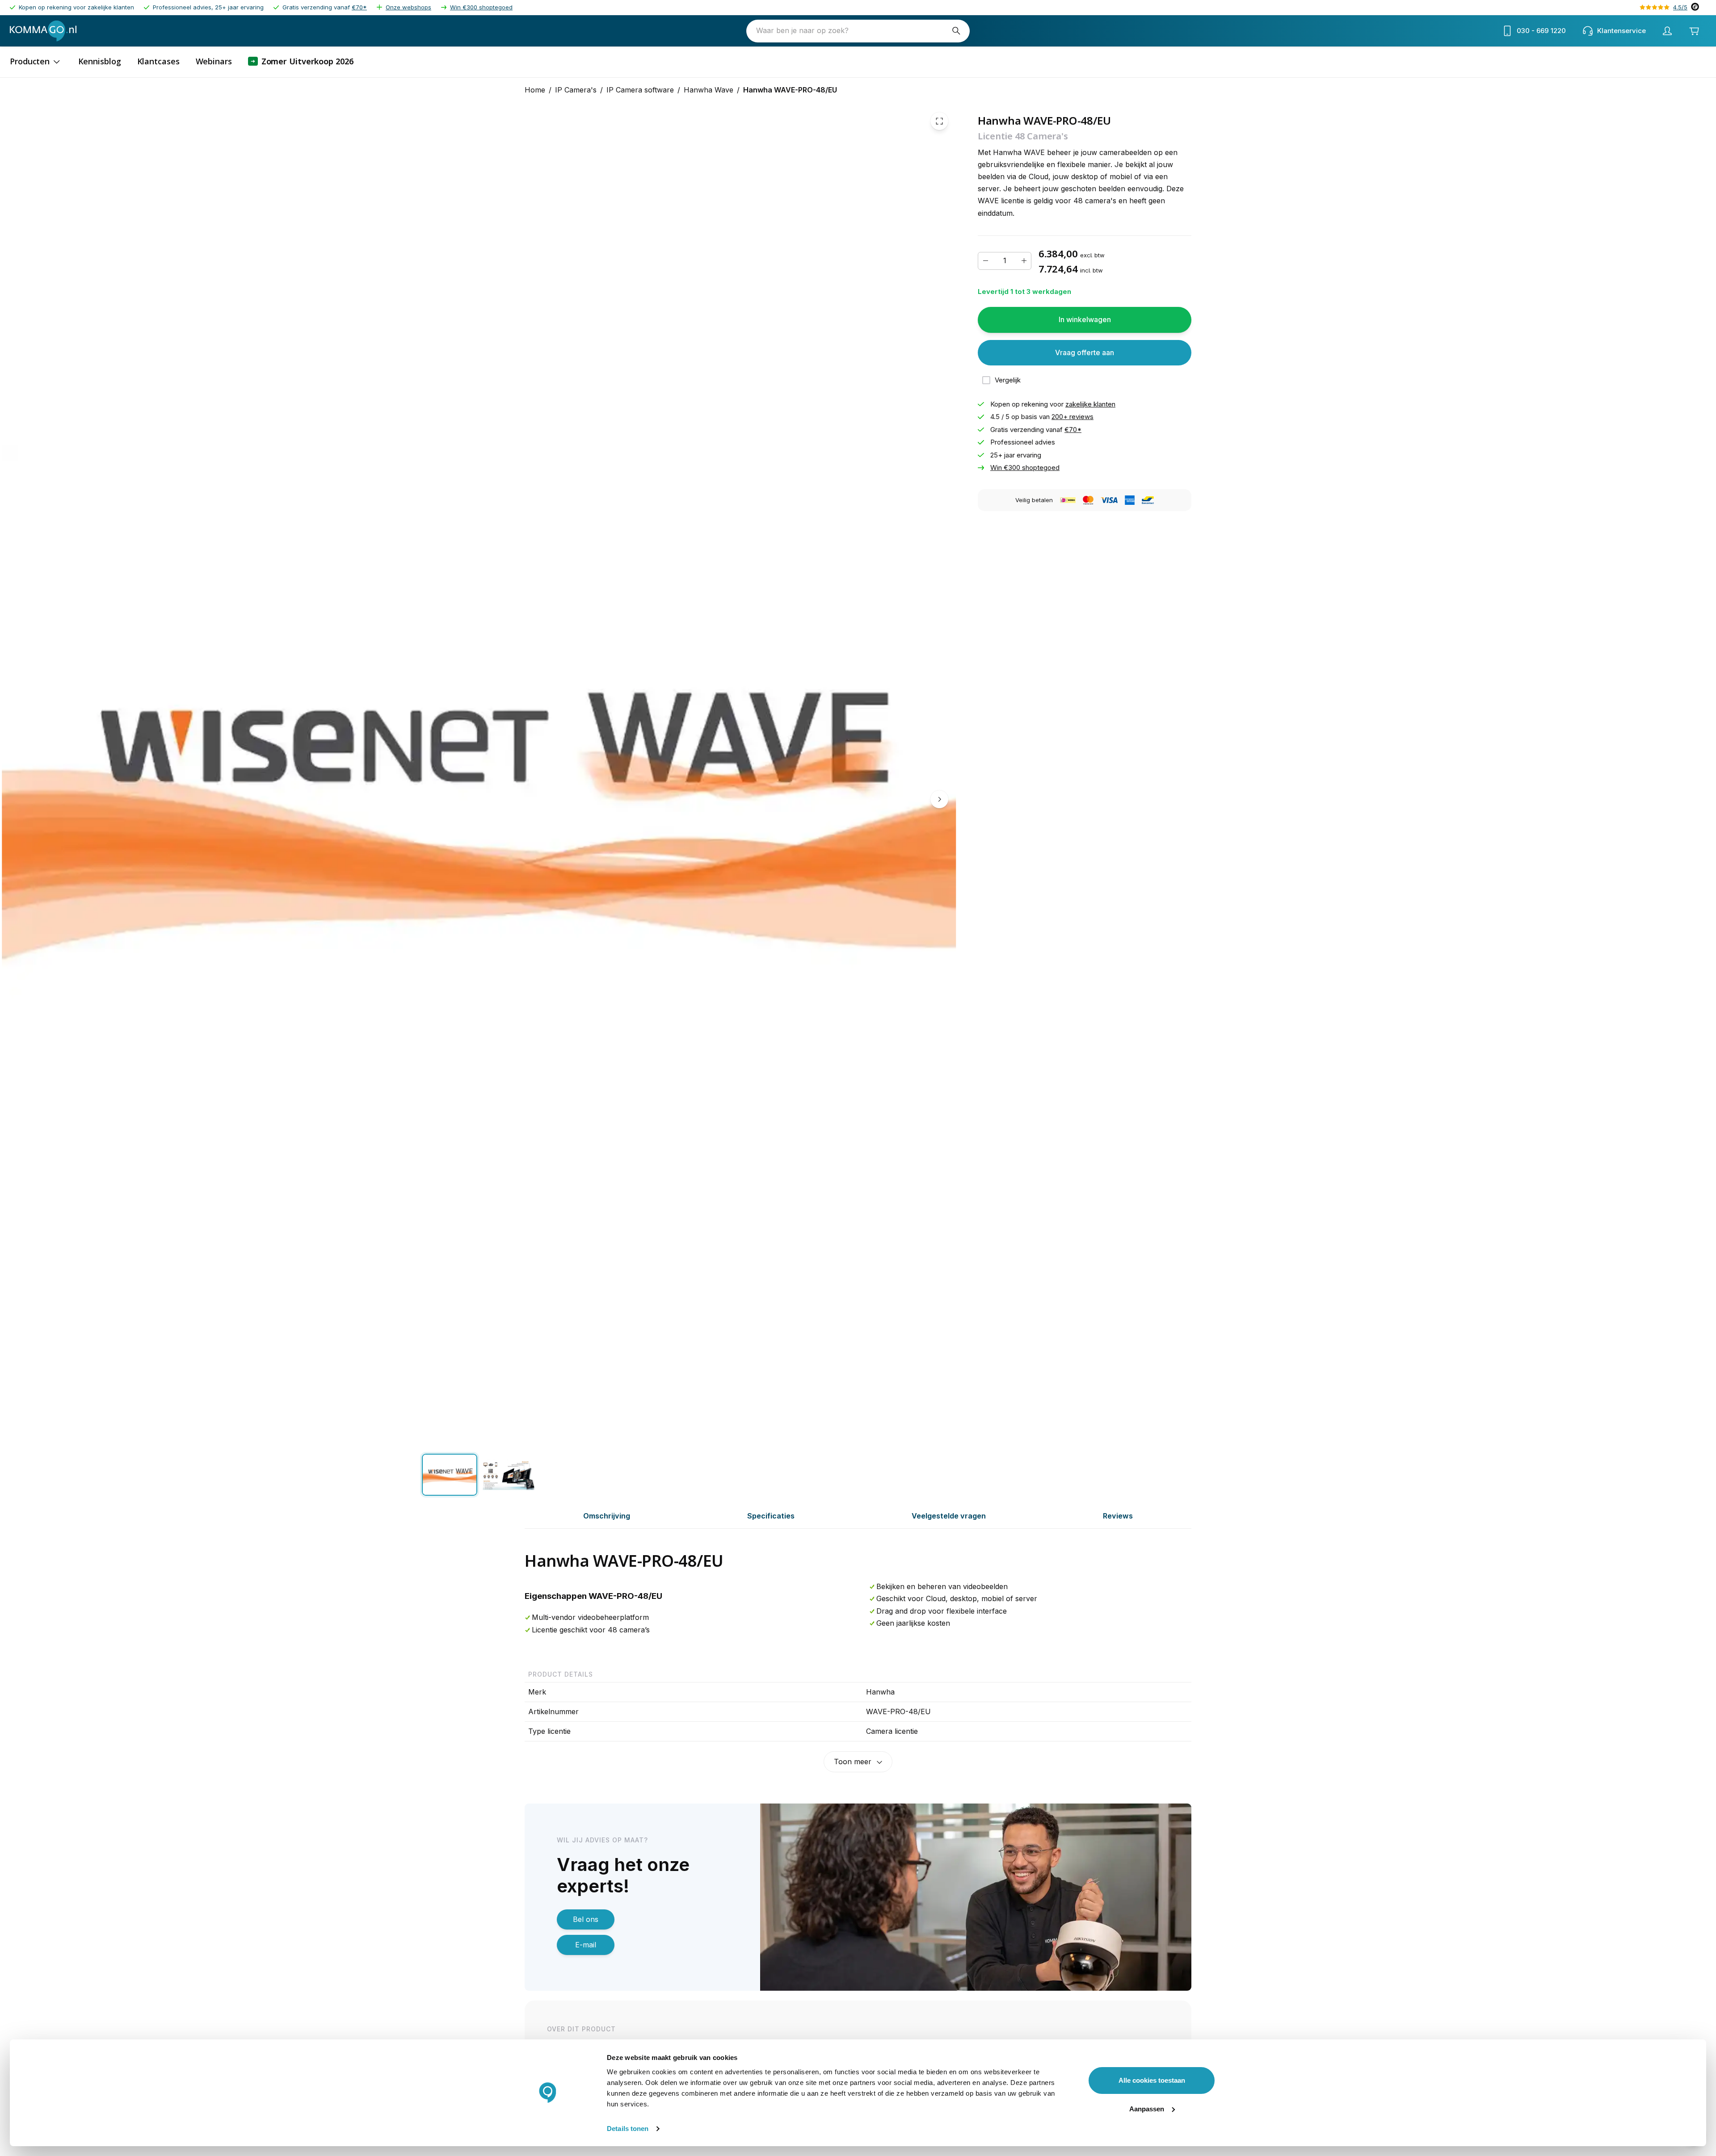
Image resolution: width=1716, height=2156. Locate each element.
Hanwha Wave (709, 90)
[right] (939, 800)
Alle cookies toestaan (1152, 2080)
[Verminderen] (985, 261)
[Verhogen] (1024, 261)
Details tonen (628, 2129)
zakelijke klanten (1090, 404)
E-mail (586, 1945)
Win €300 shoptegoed (481, 7)
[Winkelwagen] (1694, 31)
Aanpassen (1147, 2109)
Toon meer (853, 1762)
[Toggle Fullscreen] (939, 121)
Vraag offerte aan (1085, 352)
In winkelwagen (1085, 320)
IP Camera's (576, 90)
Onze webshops (408, 7)
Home (535, 90)
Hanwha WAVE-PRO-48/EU (790, 90)
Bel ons (586, 1919)
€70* (359, 7)
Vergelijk (1008, 380)
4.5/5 (1680, 7)
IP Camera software (640, 90)
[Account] (1667, 31)
